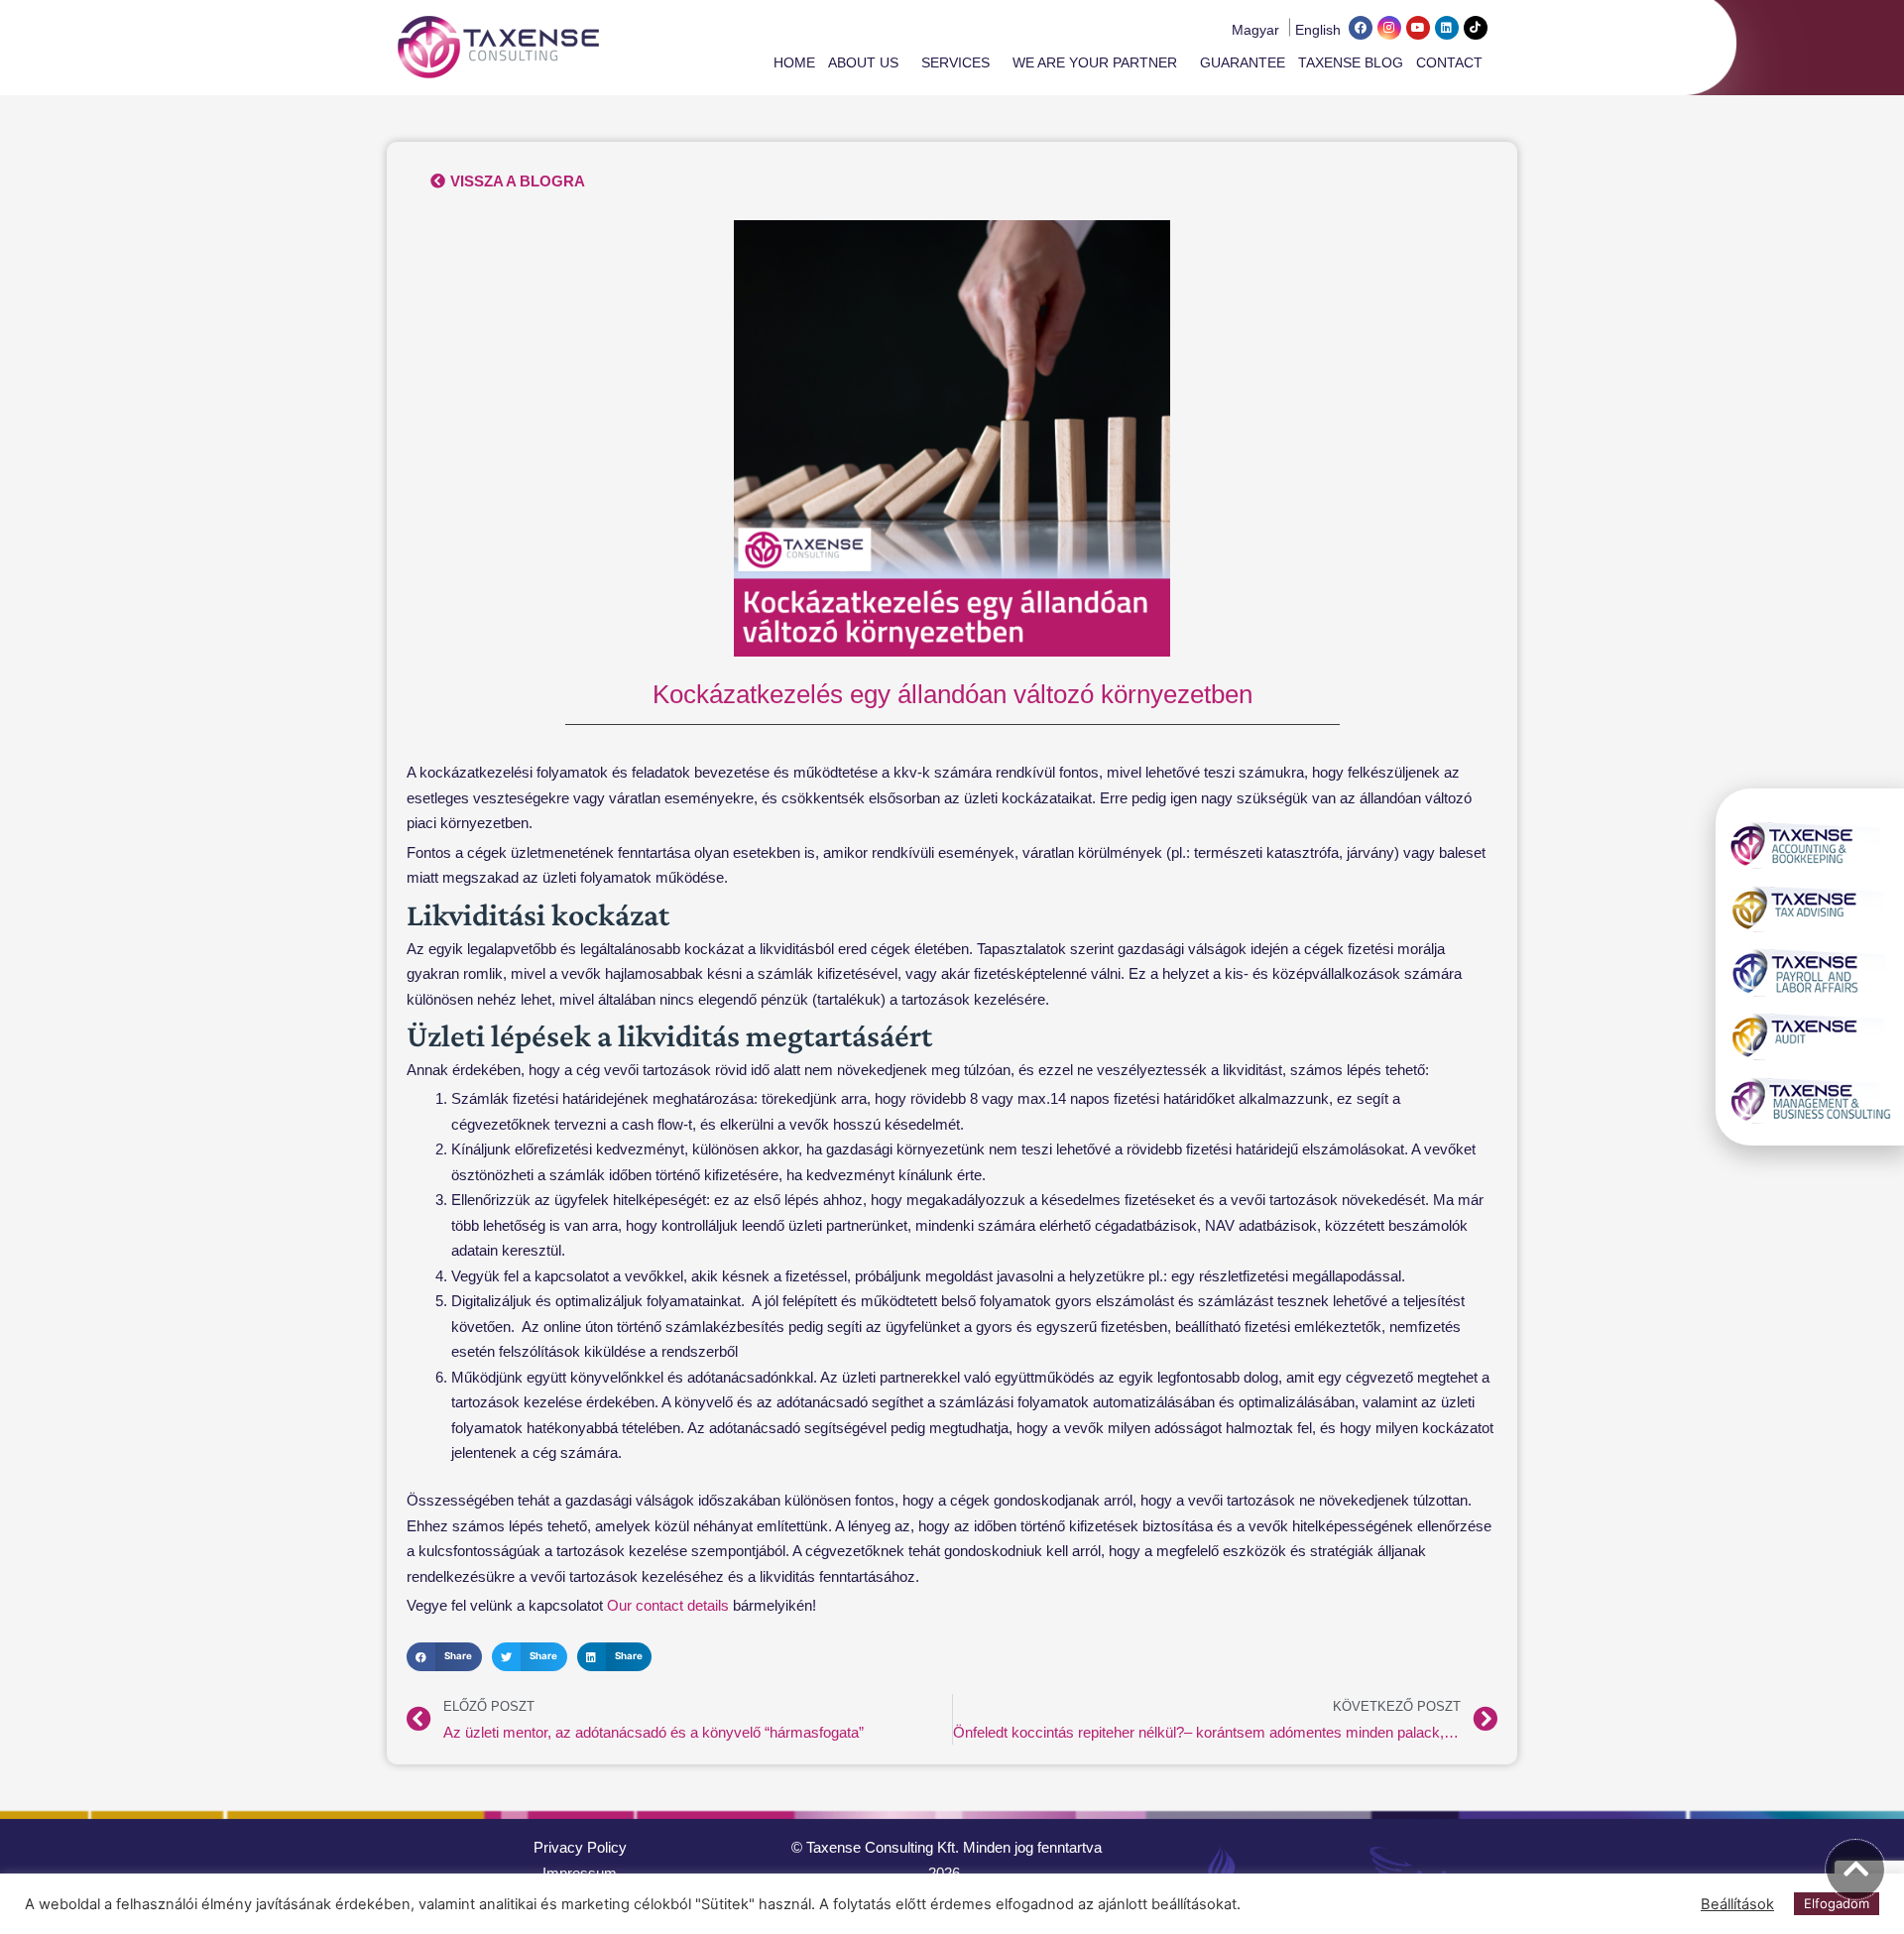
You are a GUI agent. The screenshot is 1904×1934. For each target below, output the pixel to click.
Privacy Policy (580, 1847)
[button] (444, 1657)
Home (794, 62)
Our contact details (668, 1605)
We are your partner (1095, 62)
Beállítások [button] (1737, 1904)
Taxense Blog (1351, 62)
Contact (1449, 62)
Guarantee (1243, 62)
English (1318, 30)
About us (863, 62)
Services (955, 62)
